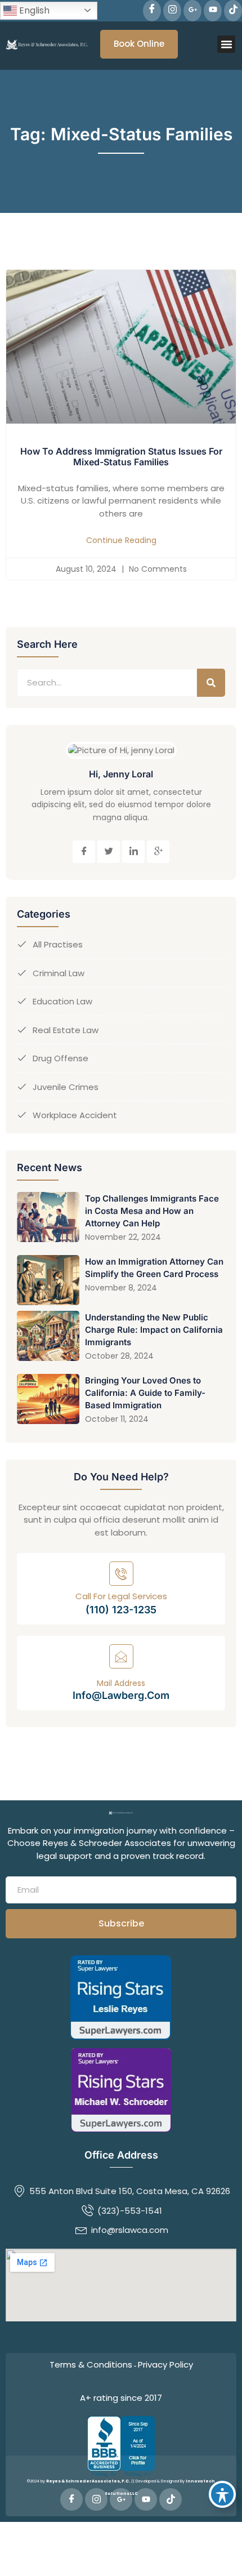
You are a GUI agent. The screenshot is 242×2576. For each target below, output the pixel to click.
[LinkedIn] (133, 852)
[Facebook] (152, 11)
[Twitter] (109, 852)
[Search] (211, 683)
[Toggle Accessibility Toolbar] (222, 2494)
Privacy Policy (165, 2364)
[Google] (192, 11)
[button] (226, 45)
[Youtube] (213, 11)
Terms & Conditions (91, 2364)
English (33, 10)
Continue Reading (121, 540)
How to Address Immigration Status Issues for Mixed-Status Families (121, 457)
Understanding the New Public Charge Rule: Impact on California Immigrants (154, 1330)
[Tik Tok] (233, 11)
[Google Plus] (158, 852)
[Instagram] (172, 11)
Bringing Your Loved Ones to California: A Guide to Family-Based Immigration (145, 1393)
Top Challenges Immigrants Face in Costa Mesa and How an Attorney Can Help (152, 1211)
